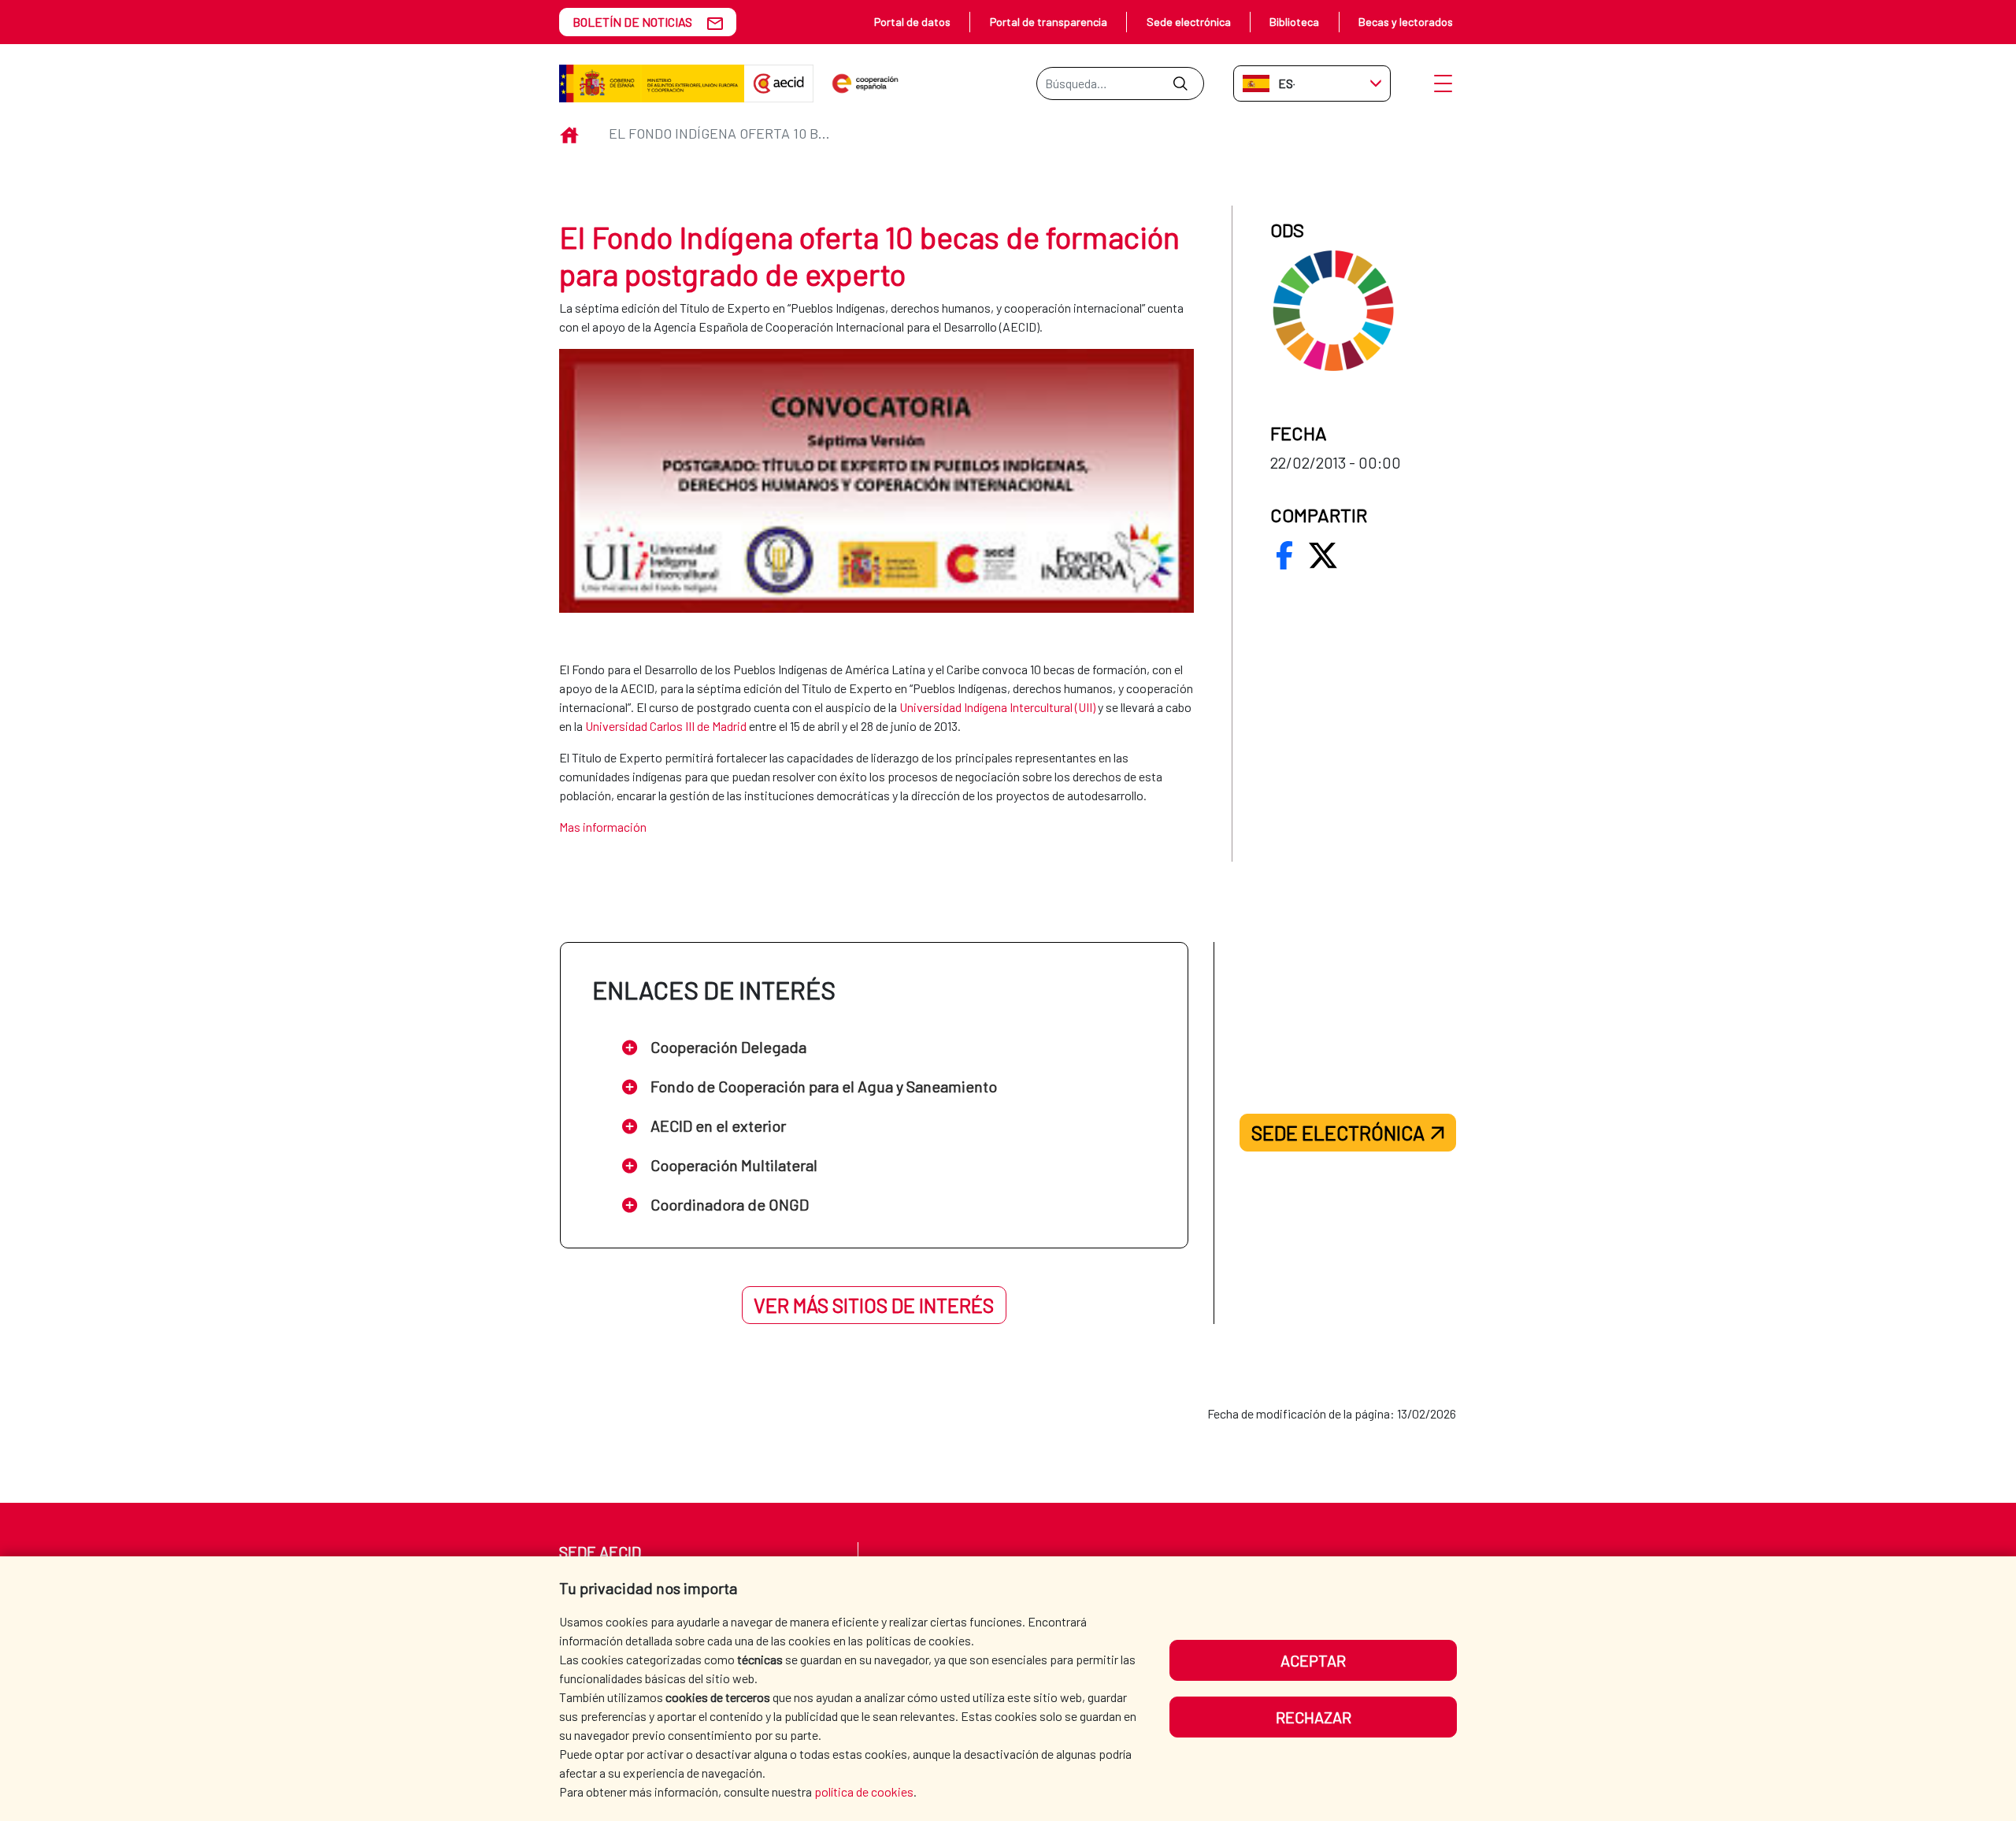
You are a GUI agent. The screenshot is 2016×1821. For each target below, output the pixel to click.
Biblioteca (1294, 22)
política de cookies (864, 1791)
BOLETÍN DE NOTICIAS (632, 22)
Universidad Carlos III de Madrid (666, 726)
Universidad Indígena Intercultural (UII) (997, 707)
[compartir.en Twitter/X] (1323, 555)
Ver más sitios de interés (874, 1305)
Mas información (603, 827)
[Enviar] (1180, 83)
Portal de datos (912, 22)
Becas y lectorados (1406, 22)
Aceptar (1313, 1660)
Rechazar (1314, 1717)
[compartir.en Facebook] (1284, 555)
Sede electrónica (1189, 22)
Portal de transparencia (1049, 22)
